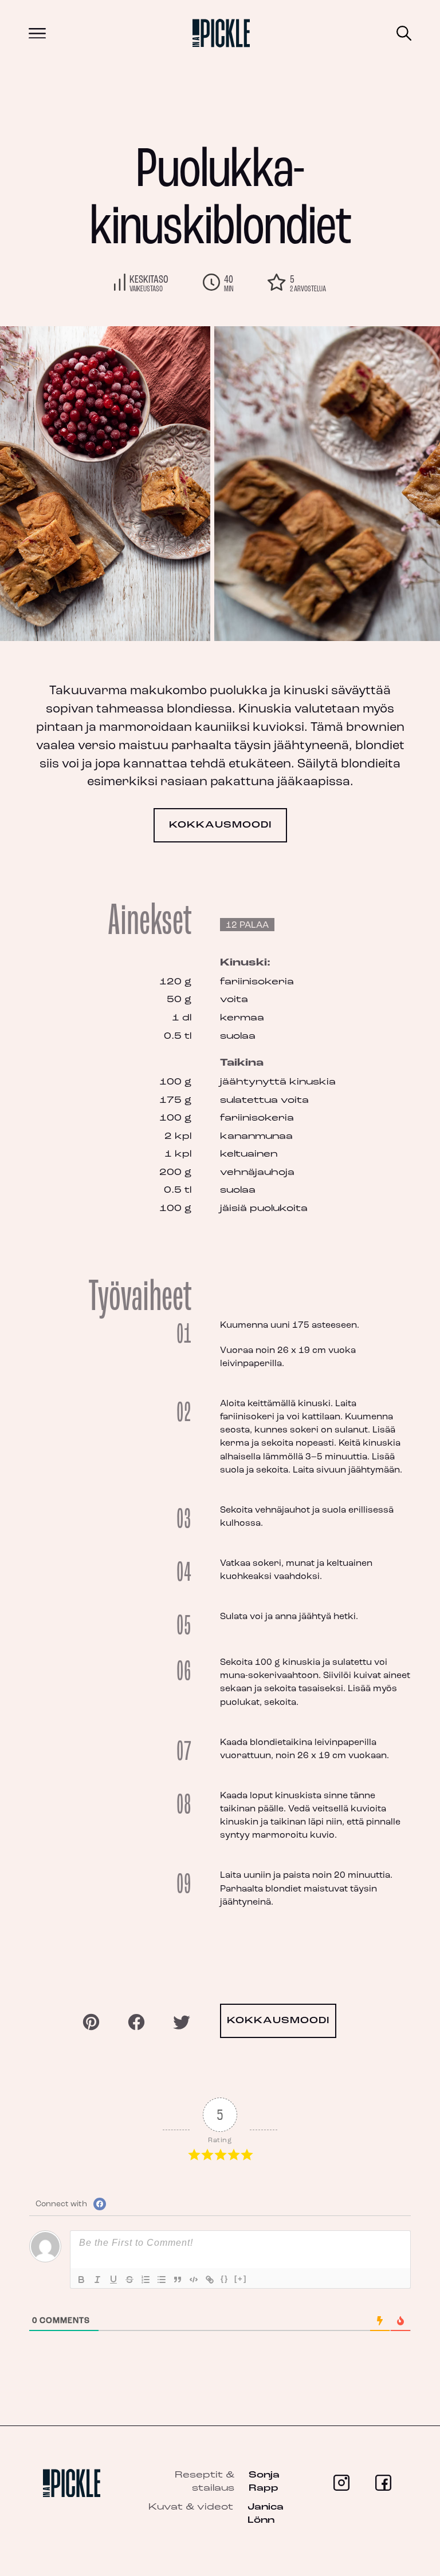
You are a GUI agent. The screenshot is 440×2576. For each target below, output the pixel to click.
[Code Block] (194, 2280)
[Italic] (97, 2280)
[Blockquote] (178, 2280)
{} (225, 2279)
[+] (241, 2279)
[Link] (210, 2280)
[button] (383, 484)
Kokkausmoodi (220, 825)
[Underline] (113, 2280)
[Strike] (129, 2280)
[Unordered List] (162, 2280)
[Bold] (81, 2280)
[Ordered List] (146, 2280)
